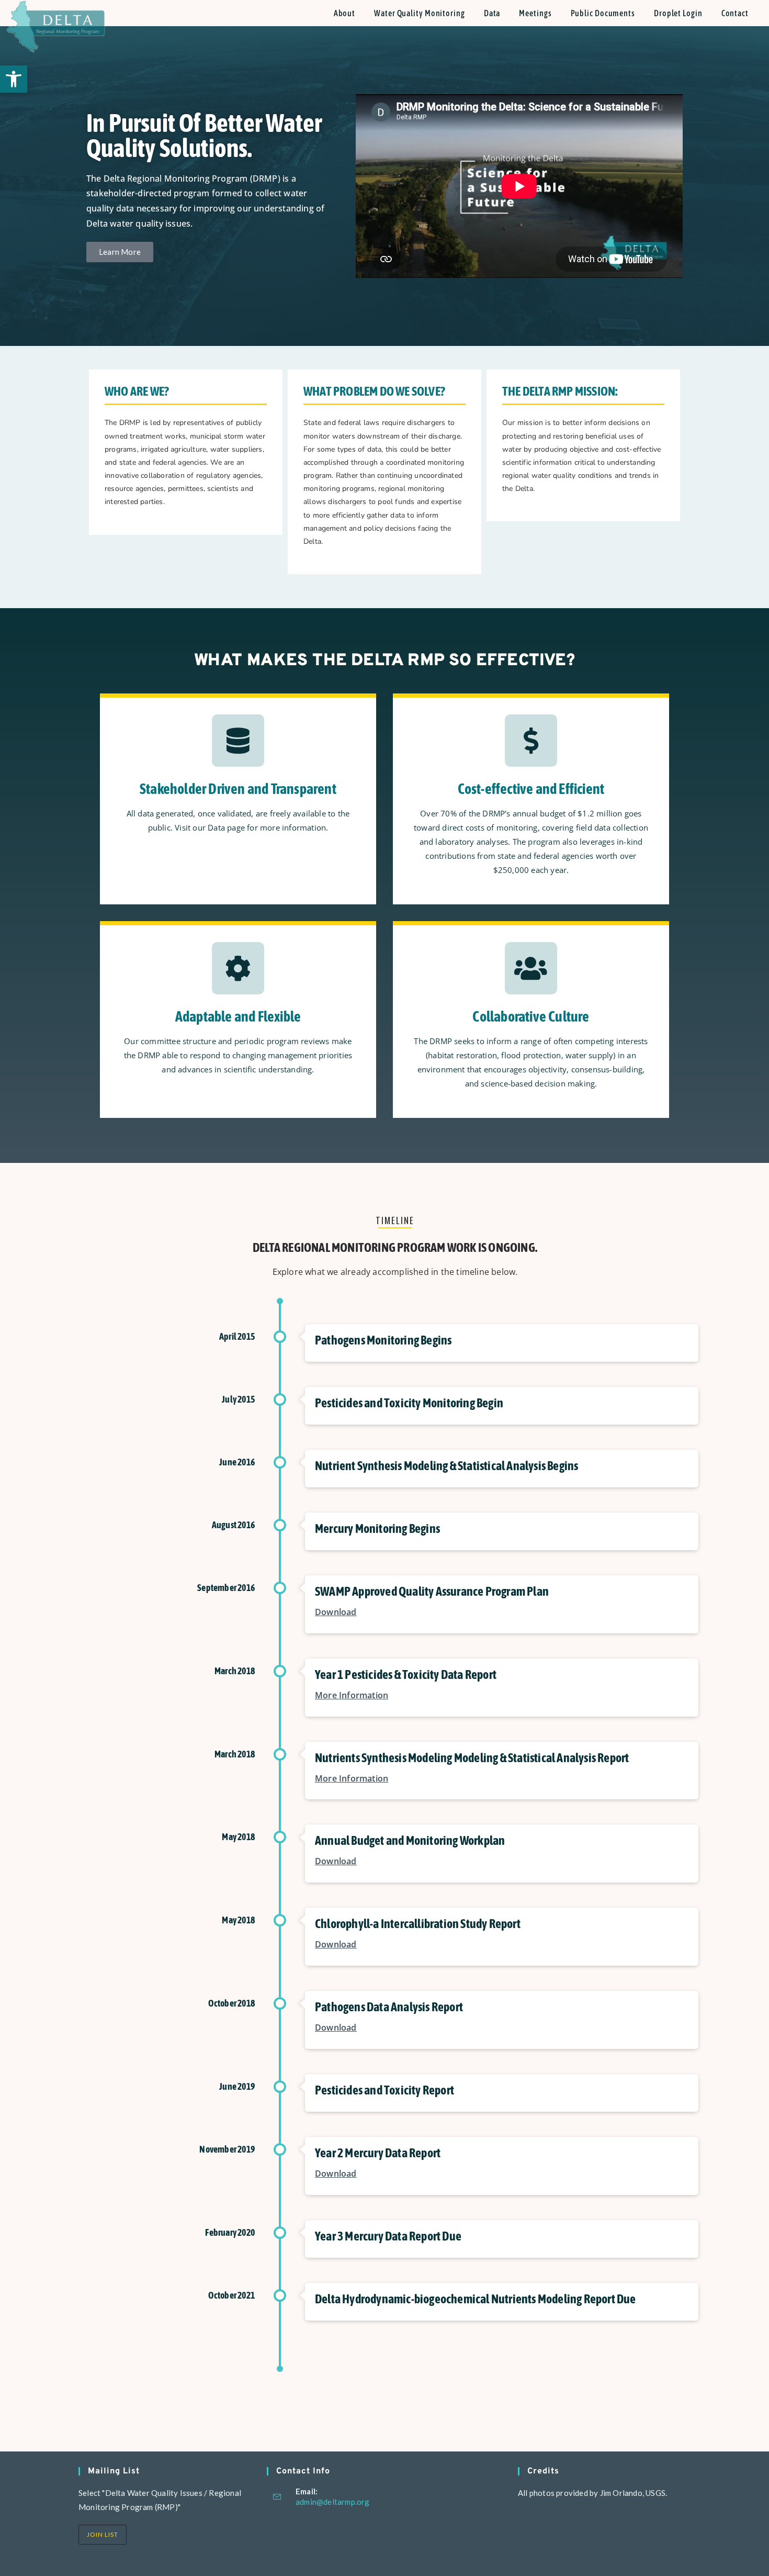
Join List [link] (103, 2534)
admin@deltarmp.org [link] (333, 2502)
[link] (14, 79)
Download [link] (336, 1612)
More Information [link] (352, 1695)
